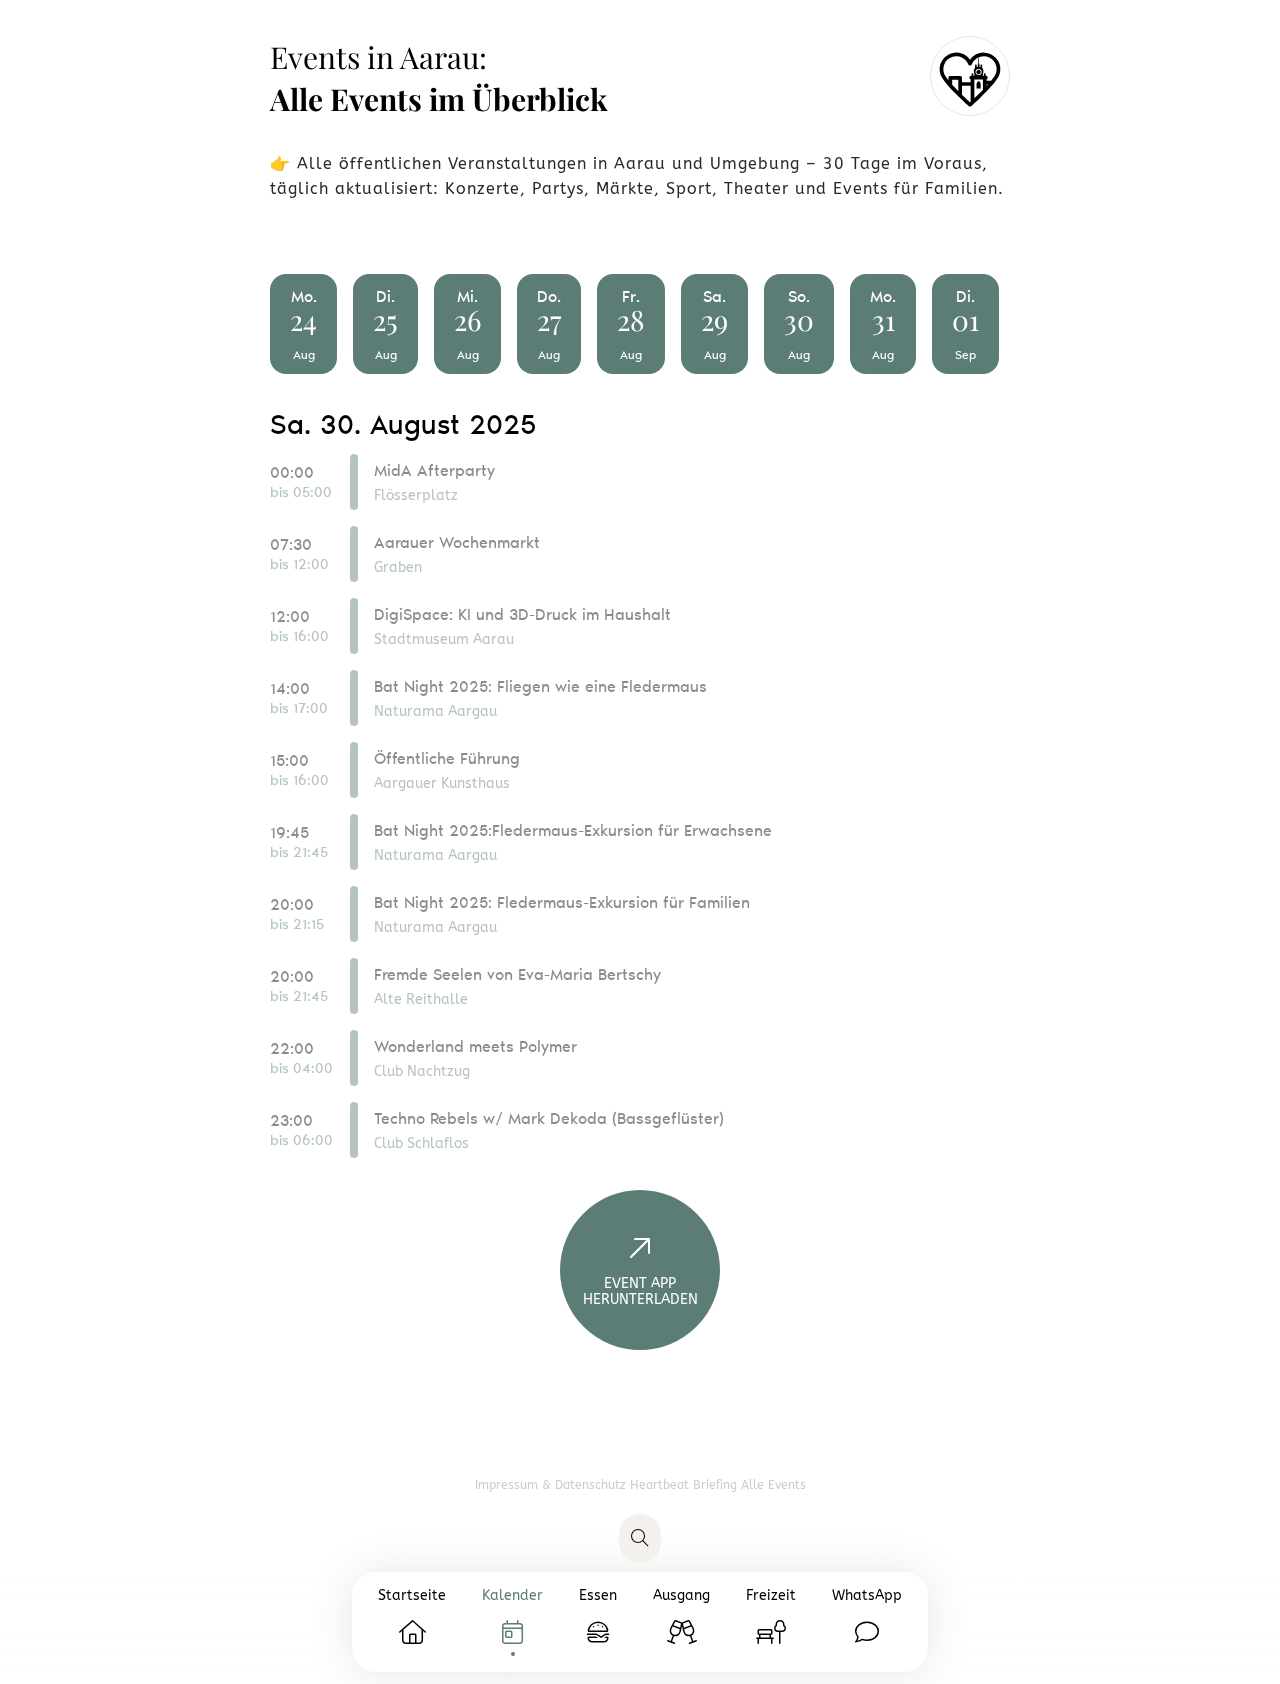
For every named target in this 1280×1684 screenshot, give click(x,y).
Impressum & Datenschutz (552, 1485)
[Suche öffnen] (640, 1539)
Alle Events (773, 1485)
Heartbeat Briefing (685, 1485)
